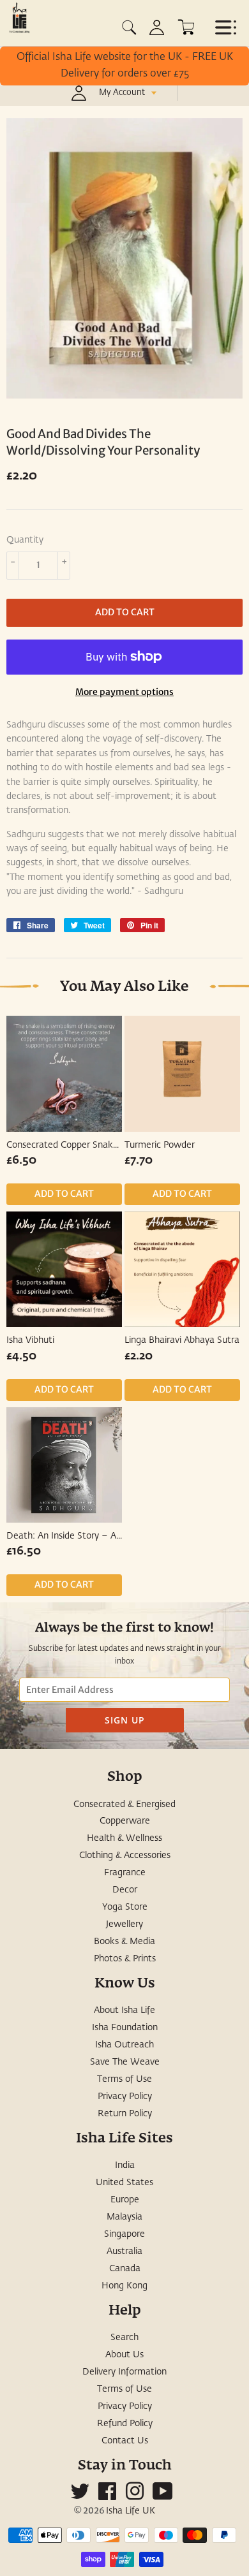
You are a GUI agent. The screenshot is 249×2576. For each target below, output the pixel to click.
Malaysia (124, 2217)
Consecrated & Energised (124, 1804)
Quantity (25, 540)
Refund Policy (125, 2424)
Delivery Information (124, 2372)
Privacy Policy (125, 2097)
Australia (124, 2251)
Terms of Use (124, 2079)
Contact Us (125, 2441)
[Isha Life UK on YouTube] (163, 2496)
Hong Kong (124, 2286)
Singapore (124, 2234)
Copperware (125, 1821)
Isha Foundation (125, 2028)
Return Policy (125, 2114)
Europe (125, 2200)
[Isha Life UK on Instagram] (135, 2496)
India (125, 2165)
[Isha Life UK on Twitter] (80, 2496)
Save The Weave (125, 2062)
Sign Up (125, 1720)
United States (124, 2183)
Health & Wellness (124, 1838)
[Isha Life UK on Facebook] (107, 2496)
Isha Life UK (131, 2511)
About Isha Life (124, 2010)
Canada (125, 2269)
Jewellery (124, 1924)
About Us (124, 2355)
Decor (125, 1890)
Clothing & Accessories (125, 1855)
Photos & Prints (125, 1959)
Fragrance (125, 1873)
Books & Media (124, 1942)
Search (124, 2338)
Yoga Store (125, 1907)
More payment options (124, 692)
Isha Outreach (124, 2045)
